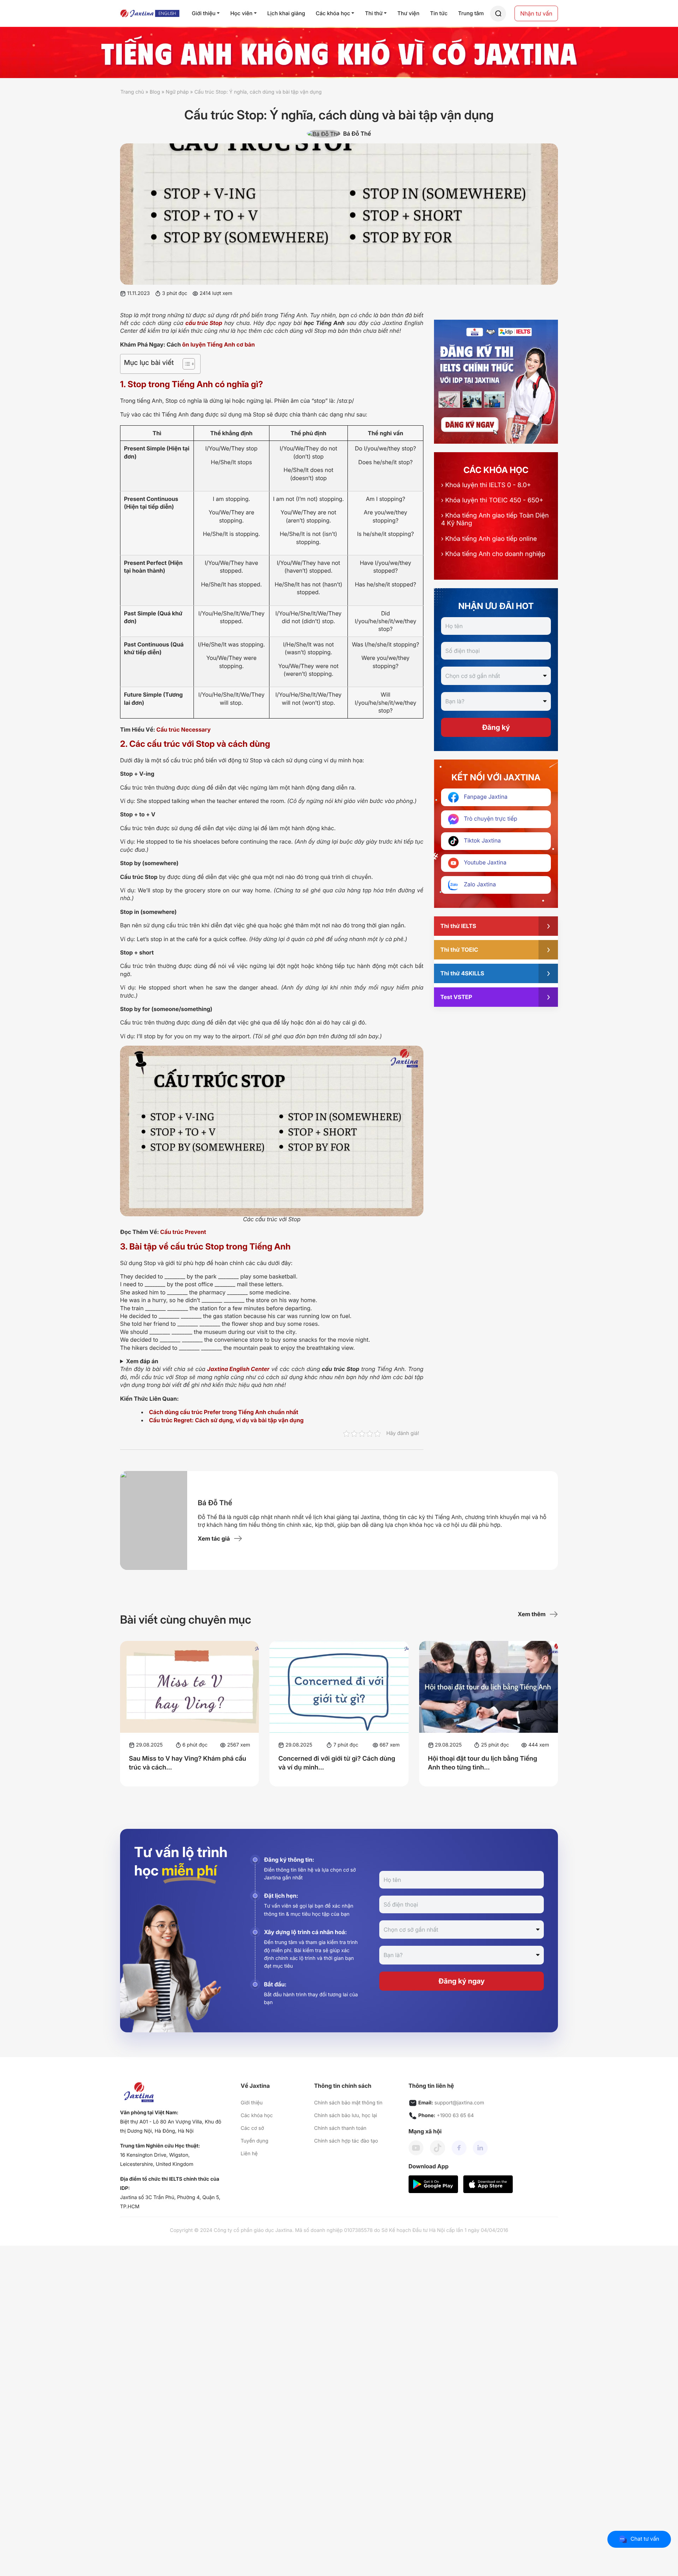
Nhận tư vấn (536, 13)
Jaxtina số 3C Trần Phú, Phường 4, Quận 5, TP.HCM (170, 2202)
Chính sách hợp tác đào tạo (346, 2141)
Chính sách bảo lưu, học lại (345, 2116)
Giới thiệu (252, 2103)
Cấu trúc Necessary (184, 729)
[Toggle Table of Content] (185, 364)
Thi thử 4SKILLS (462, 973)
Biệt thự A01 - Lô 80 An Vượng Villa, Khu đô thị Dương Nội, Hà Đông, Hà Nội (171, 2126)
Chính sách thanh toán (340, 2128)
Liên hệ (249, 2154)
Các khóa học (257, 2116)
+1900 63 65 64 (455, 2116)
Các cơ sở (252, 2128)
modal (498, 14)
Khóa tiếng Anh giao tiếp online (489, 539)
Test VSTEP (456, 997)
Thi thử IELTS (458, 926)
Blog (155, 92)
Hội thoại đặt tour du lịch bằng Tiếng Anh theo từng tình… (483, 1763)
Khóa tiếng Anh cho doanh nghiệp (493, 554)
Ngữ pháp (177, 92)
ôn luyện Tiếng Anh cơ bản (219, 344)
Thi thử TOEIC (459, 950)
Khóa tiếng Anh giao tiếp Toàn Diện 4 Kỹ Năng (495, 519)
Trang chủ (132, 92)
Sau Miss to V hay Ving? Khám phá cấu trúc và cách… (188, 1763)
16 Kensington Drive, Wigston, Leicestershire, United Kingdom (157, 2160)
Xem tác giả (214, 1538)
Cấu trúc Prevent (183, 1232)
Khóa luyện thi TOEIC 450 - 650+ (492, 500)
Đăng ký (496, 727)
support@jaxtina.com (459, 2103)
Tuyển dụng (255, 2141)
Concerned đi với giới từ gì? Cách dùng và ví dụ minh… (337, 1763)
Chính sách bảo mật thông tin (348, 2103)
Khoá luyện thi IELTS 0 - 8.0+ (486, 485)
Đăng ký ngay (462, 1981)
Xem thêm (532, 1614)
